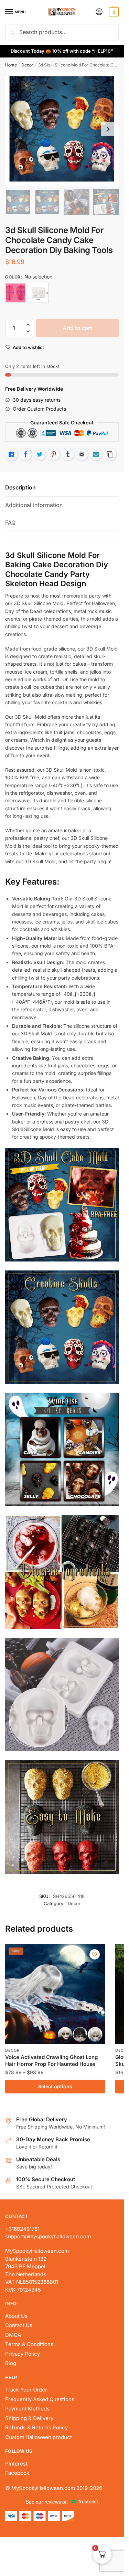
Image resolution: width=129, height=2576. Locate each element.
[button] (28, 325)
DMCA (13, 2335)
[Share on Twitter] (40, 454)
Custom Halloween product (39, 2437)
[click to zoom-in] (62, 129)
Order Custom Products (39, 409)
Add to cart (77, 328)
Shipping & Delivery (29, 2418)
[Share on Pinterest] (54, 454)
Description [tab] (20, 487)
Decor (27, 65)
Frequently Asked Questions (40, 2399)
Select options (55, 2086)
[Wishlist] (95, 1954)
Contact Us (19, 2325)
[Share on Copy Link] (110, 454)
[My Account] (99, 12)
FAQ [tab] (10, 522)
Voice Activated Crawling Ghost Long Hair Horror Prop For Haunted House (51, 2061)
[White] (39, 293)
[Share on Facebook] (25, 454)
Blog (11, 2363)
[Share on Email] (82, 454)
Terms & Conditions (29, 2344)
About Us (16, 2316)
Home (11, 65)
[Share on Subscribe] (96, 454)
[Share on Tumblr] (68, 454)
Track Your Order (26, 2390)
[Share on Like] (11, 454)
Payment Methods (27, 2409)
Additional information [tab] (34, 505)
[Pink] (15, 293)
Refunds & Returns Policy (36, 2427)
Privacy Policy (23, 2354)
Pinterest (16, 2464)
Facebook (17, 2473)
